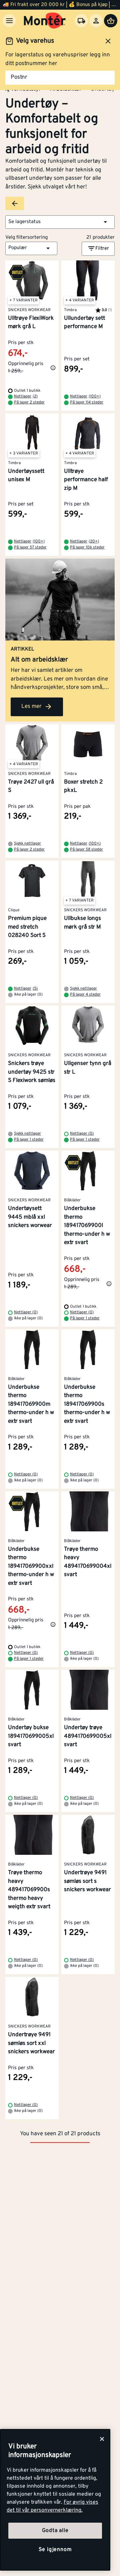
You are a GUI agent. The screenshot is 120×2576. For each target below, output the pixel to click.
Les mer (31, 707)
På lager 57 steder (30, 547)
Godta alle (55, 2531)
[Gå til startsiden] (45, 21)
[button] (60, 222)
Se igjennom (55, 2550)
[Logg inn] (96, 21)
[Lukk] (102, 2439)
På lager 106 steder (87, 547)
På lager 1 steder (29, 1140)
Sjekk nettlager (27, 844)
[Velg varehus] (81, 21)
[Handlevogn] (111, 21)
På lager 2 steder (29, 402)
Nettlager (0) (82, 1134)
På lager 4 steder (85, 995)
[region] (55, 2500)
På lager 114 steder (87, 402)
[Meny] (9, 21)
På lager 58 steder (86, 850)
